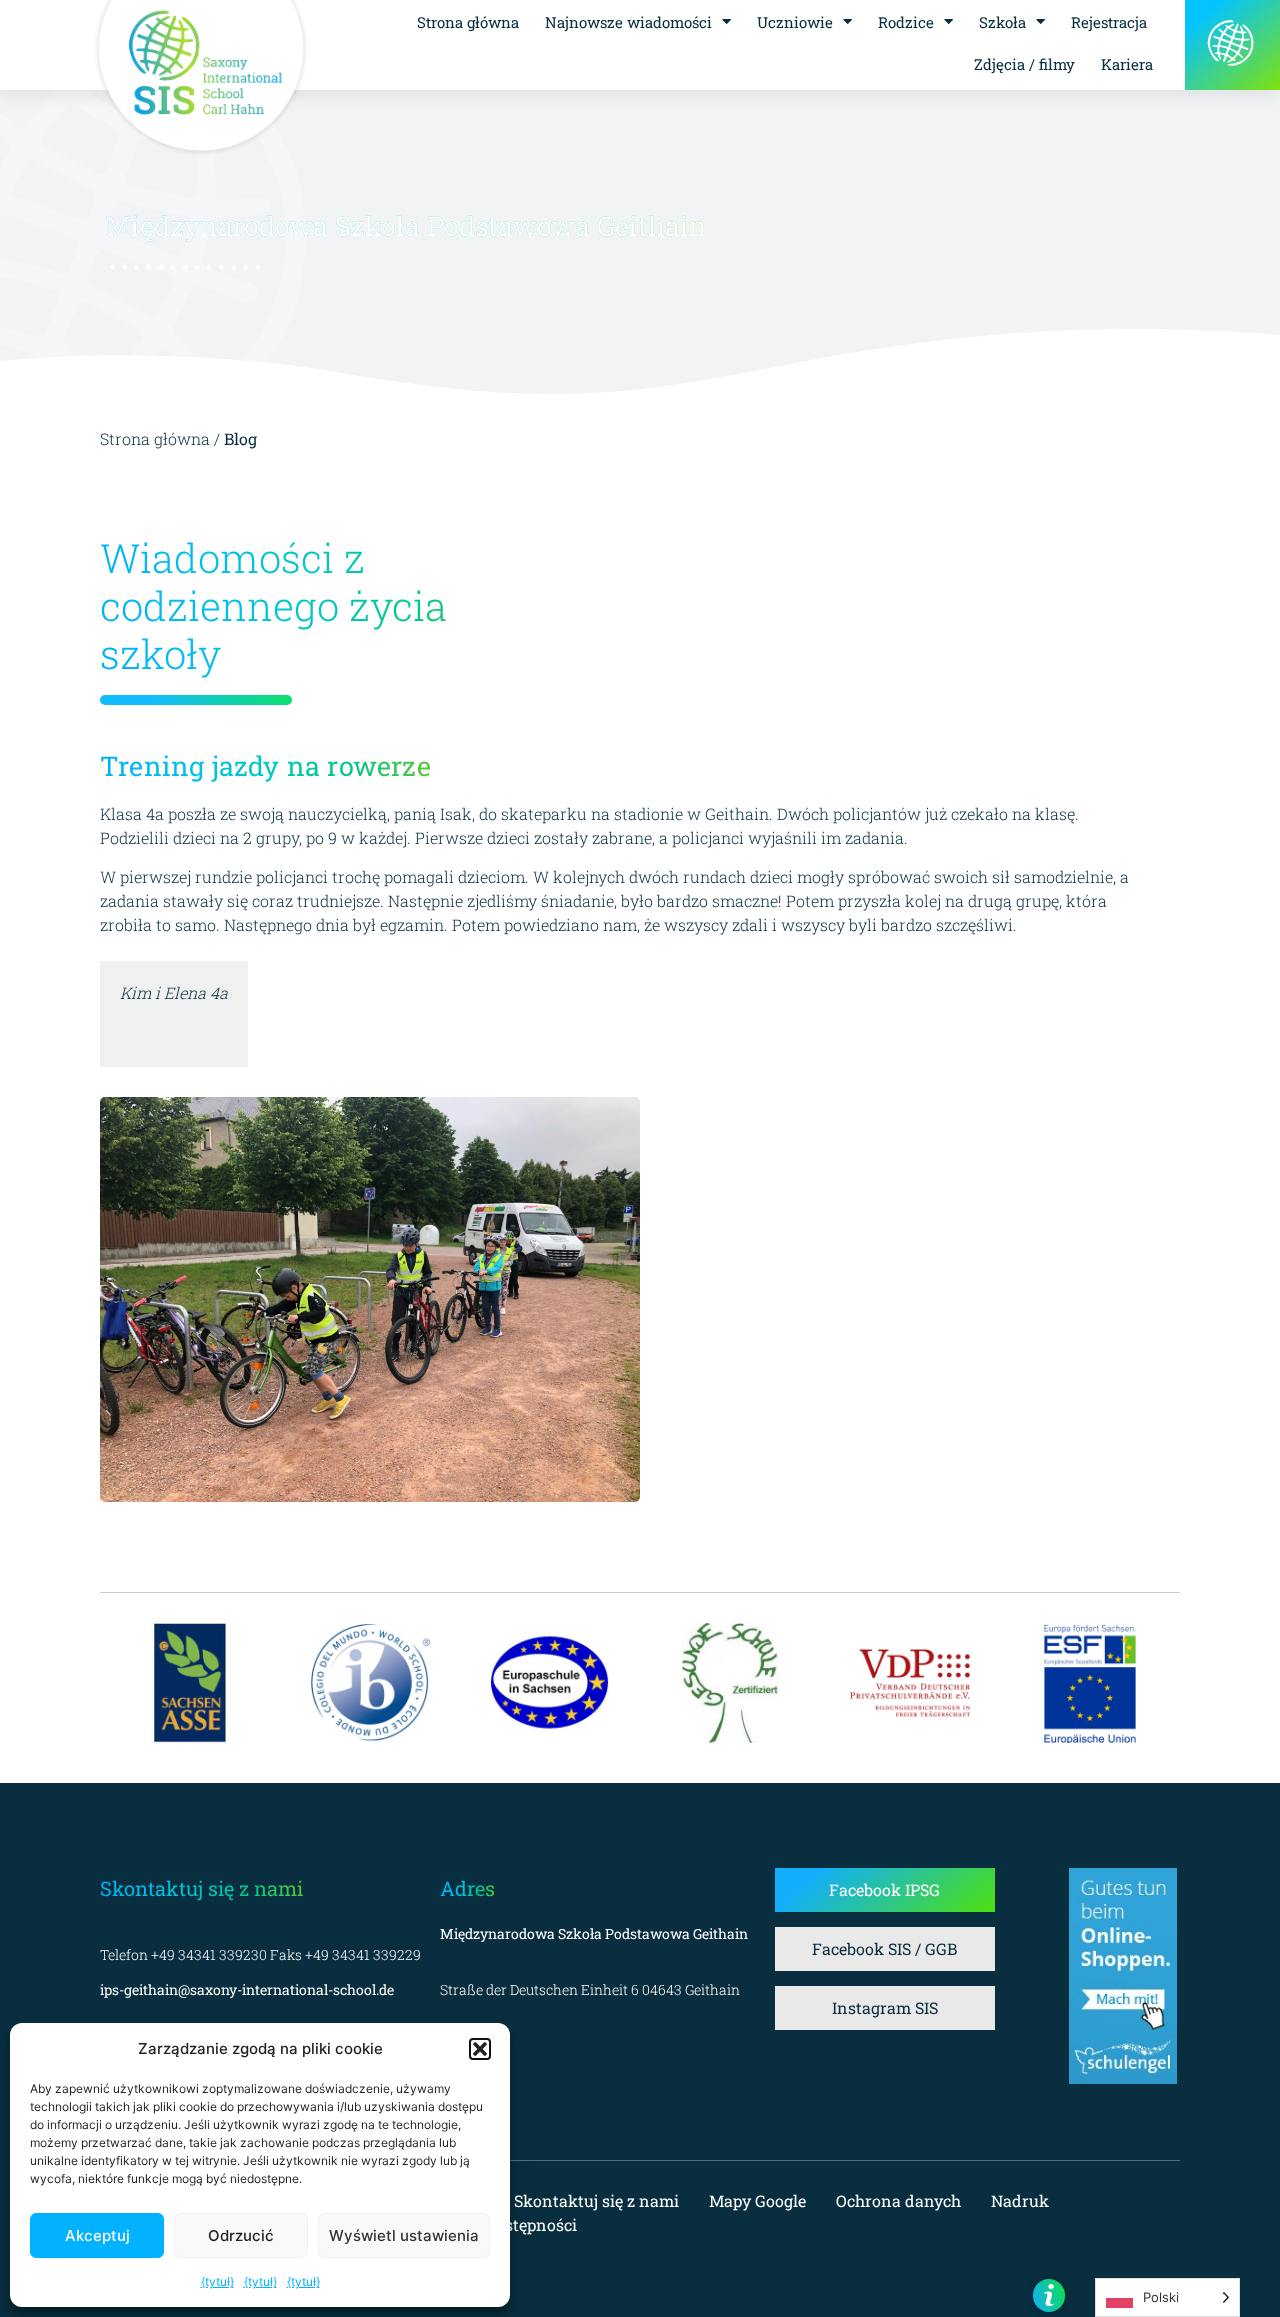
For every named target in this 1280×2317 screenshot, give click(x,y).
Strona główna (468, 22)
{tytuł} (217, 2281)
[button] (480, 2049)
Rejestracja (1109, 22)
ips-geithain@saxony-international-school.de (247, 1989)
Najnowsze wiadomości (628, 22)
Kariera (1127, 64)
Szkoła (1002, 22)
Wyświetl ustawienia (404, 2235)
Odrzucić (241, 2235)
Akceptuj (97, 2235)
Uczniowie (795, 22)
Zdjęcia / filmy (1024, 64)
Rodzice (906, 22)
